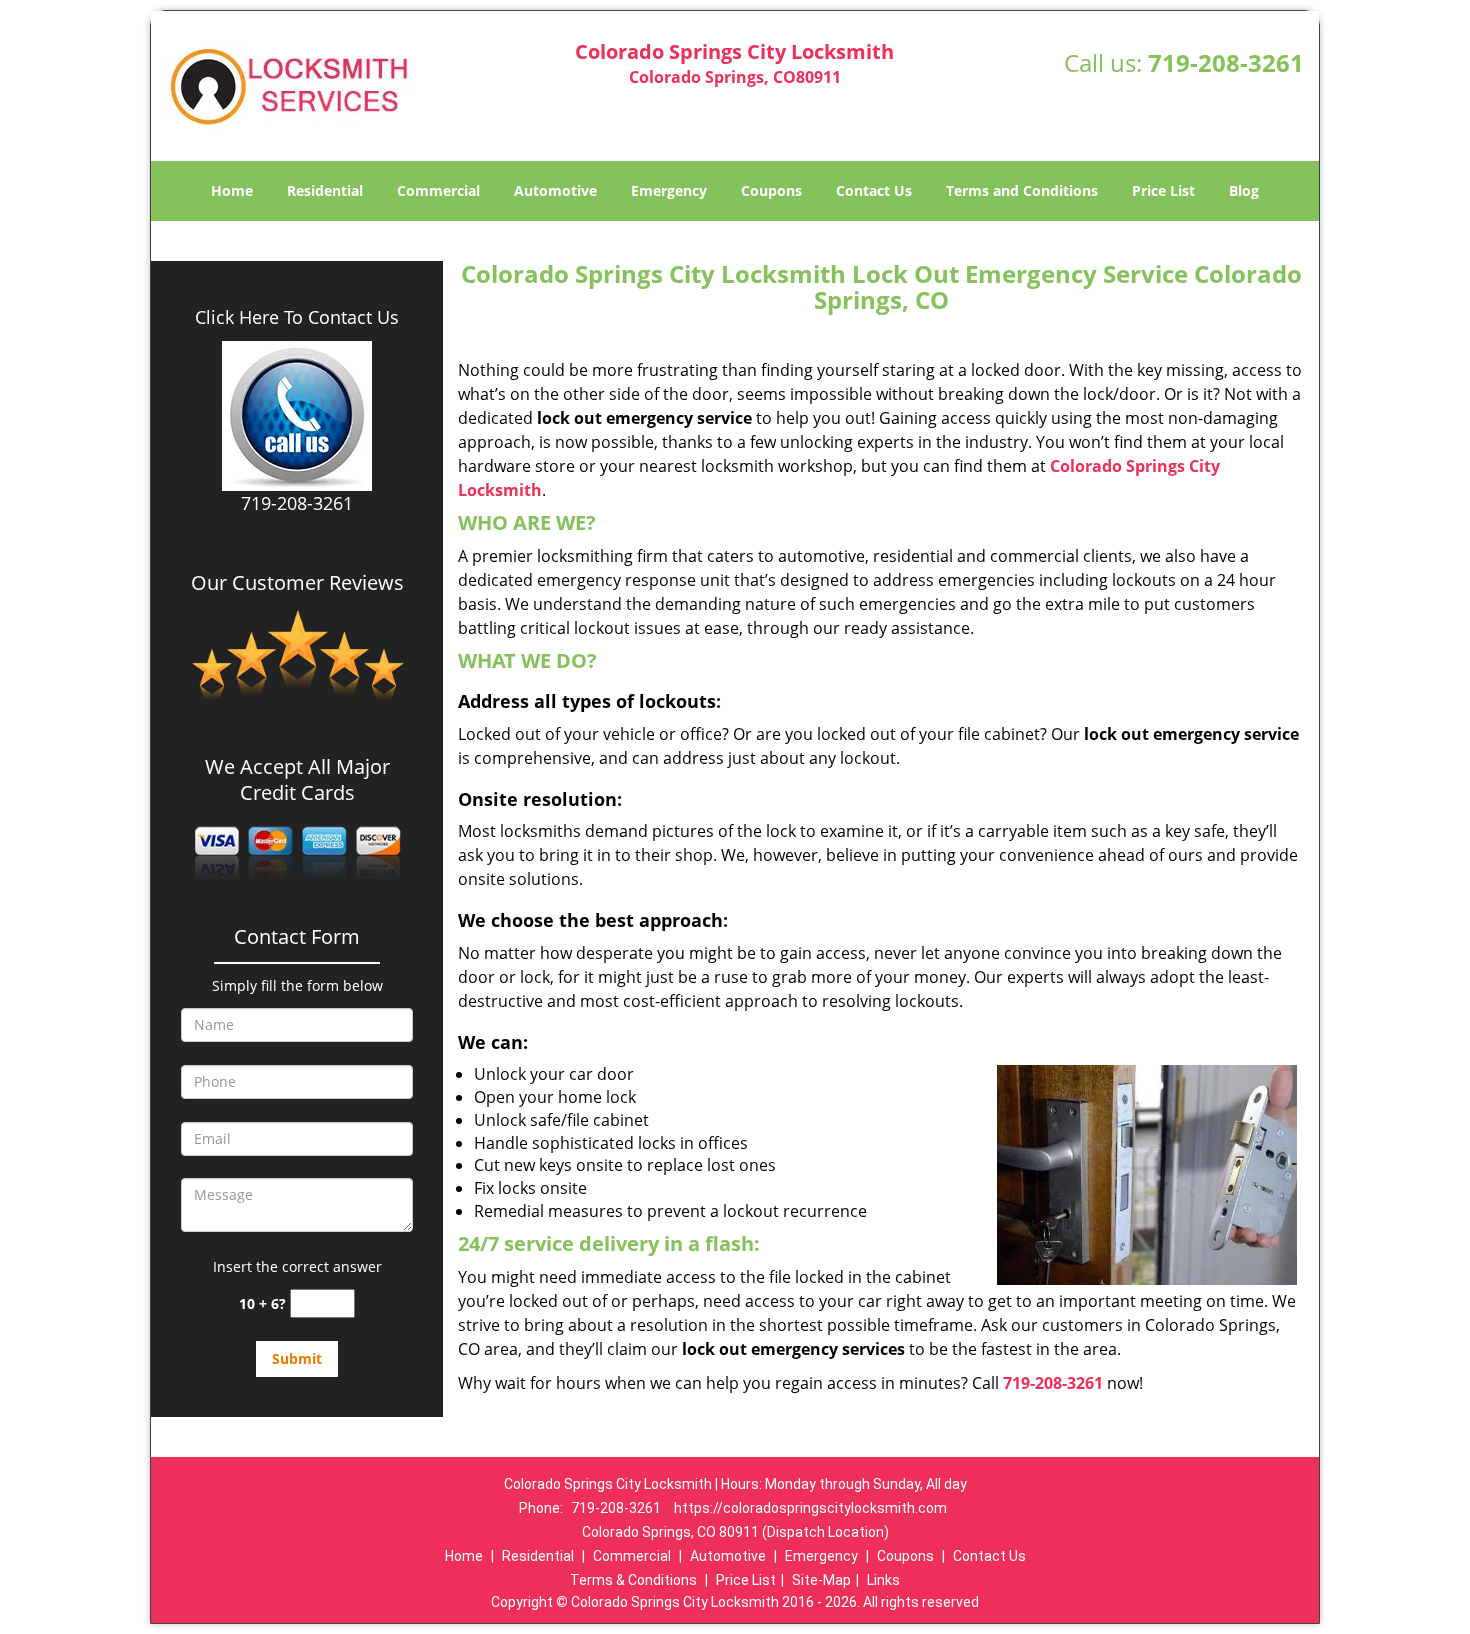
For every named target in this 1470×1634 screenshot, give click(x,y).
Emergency (669, 190)
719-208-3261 (1226, 62)
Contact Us (874, 190)
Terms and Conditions (1022, 190)
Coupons (771, 190)
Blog (1244, 190)
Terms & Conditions (633, 1580)
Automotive (555, 190)
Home (232, 190)
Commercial (438, 190)
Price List (1163, 190)
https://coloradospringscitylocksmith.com (810, 1508)
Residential (325, 190)
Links (883, 1580)
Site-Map (821, 1580)
